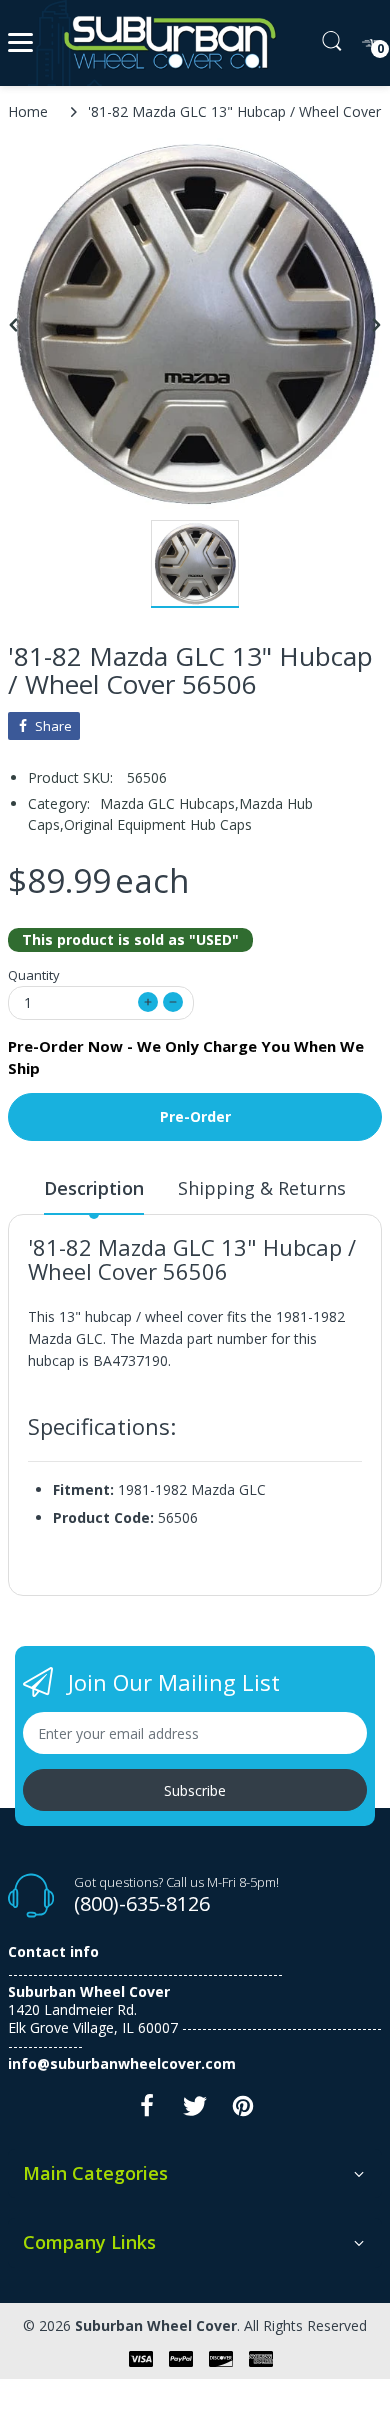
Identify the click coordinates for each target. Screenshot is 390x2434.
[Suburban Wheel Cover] (165, 43)
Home (28, 111)
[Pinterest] (243, 2111)
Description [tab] (94, 1188)
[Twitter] (195, 2111)
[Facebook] (147, 2111)
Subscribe (195, 1790)
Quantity (34, 975)
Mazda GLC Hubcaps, (169, 803)
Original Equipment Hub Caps (158, 824)
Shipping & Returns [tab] (262, 1188)
